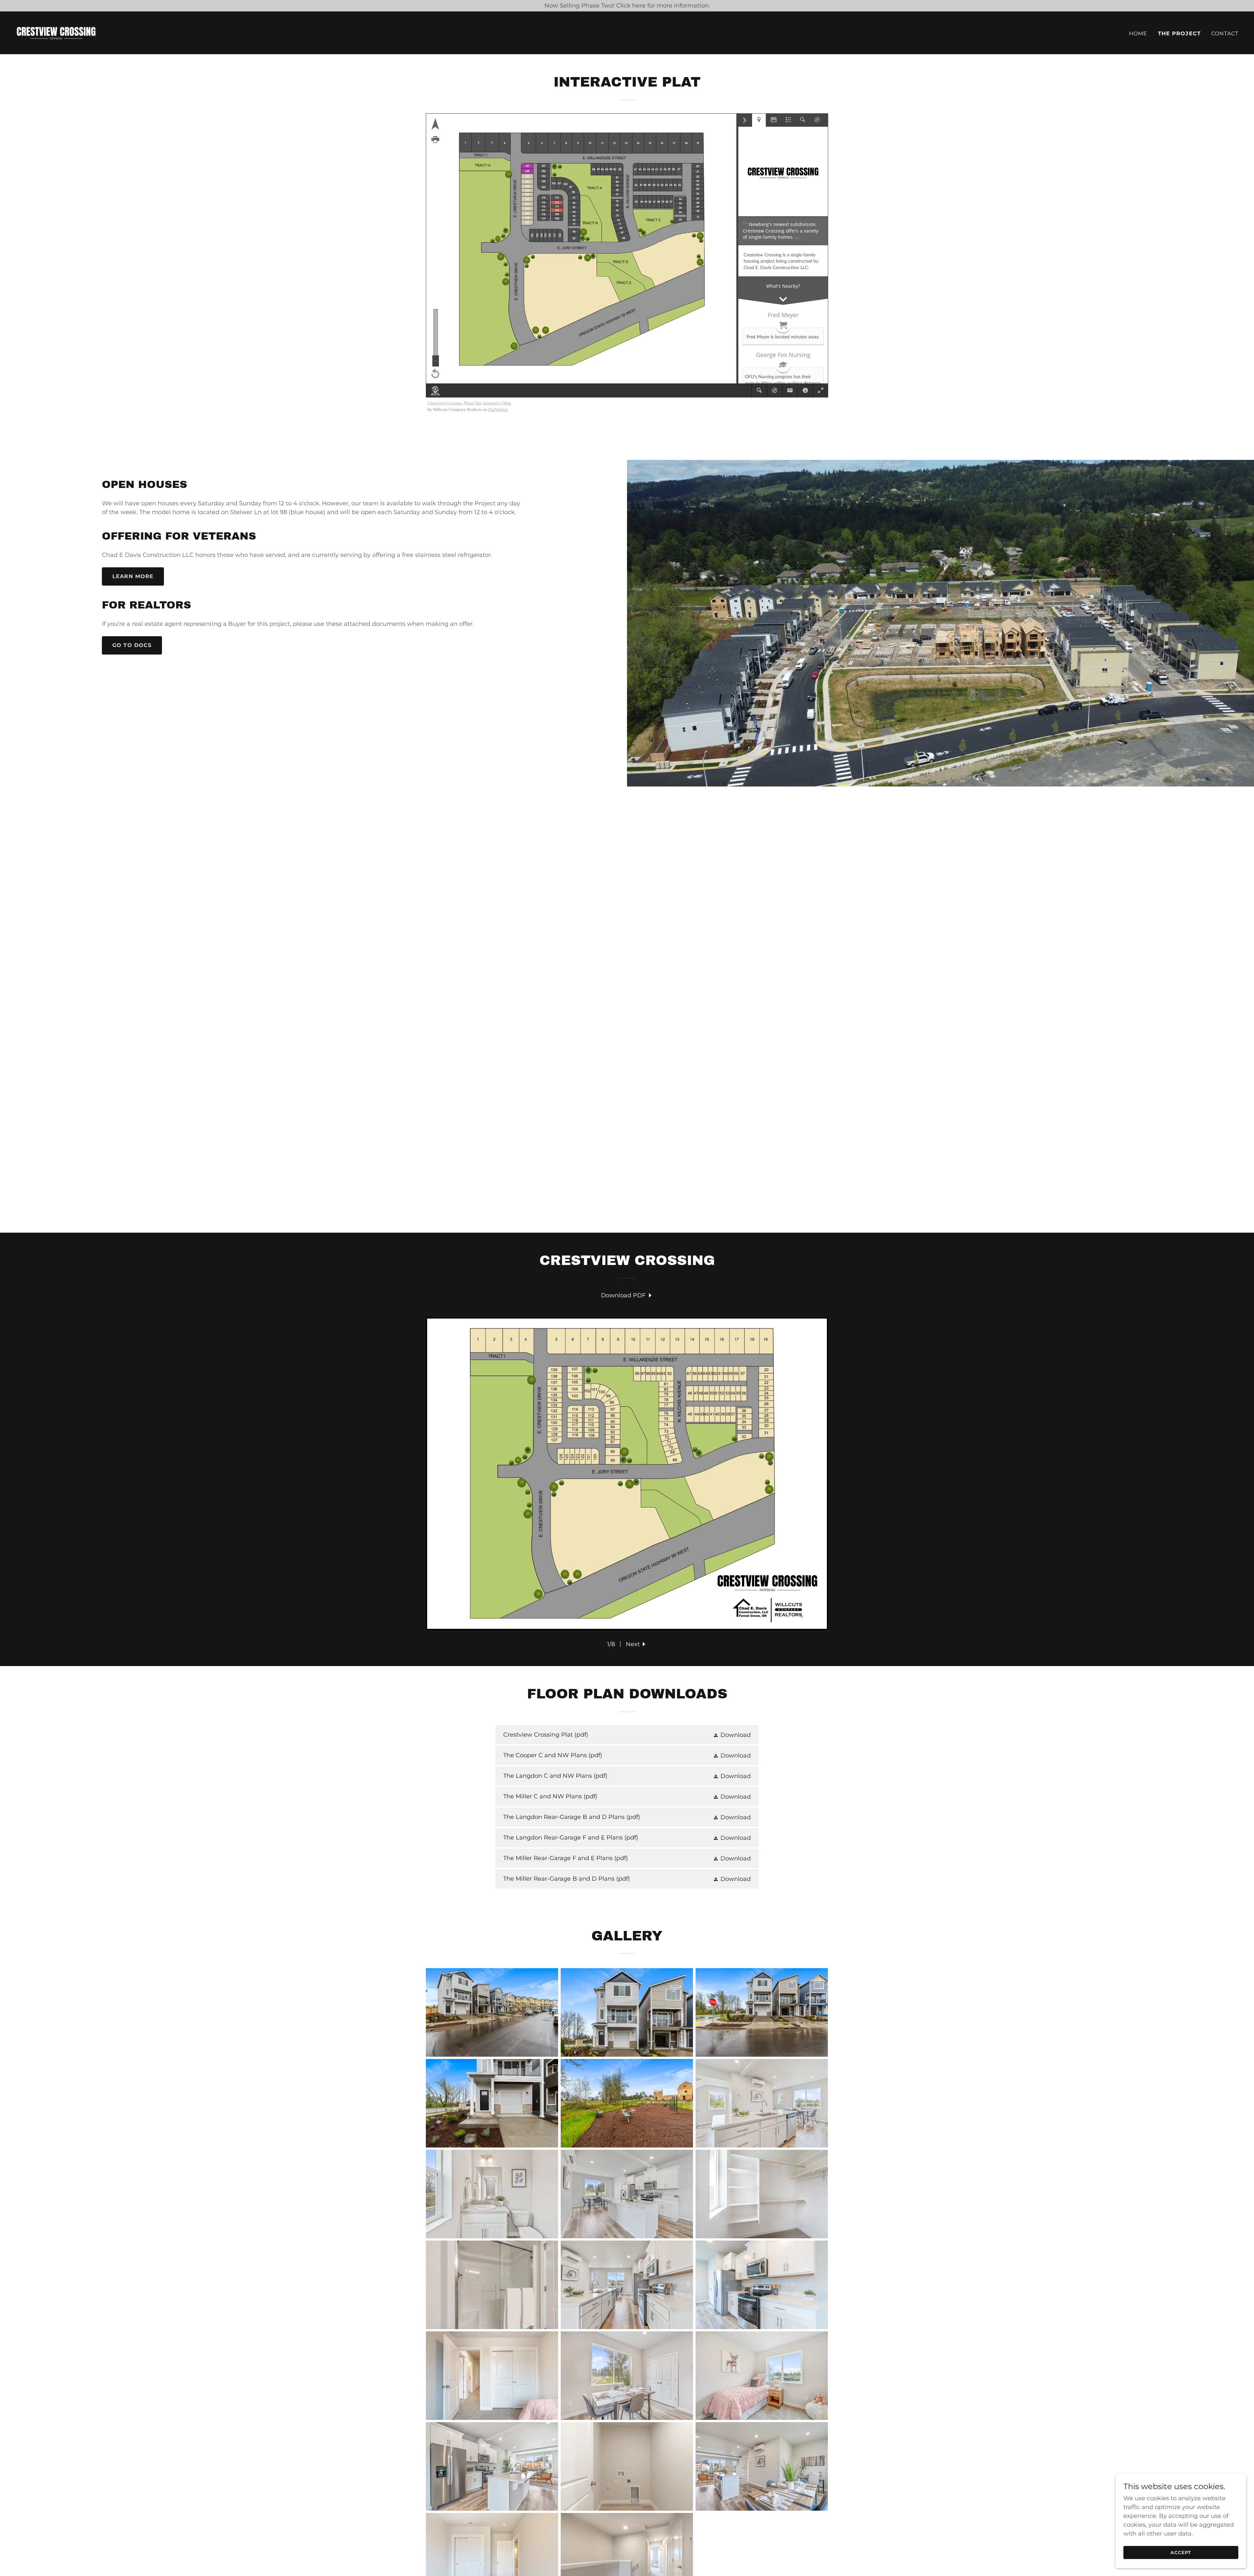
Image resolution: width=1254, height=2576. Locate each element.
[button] (636, 1644)
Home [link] (1138, 33)
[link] (56, 32)
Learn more (133, 576)
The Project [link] (1180, 33)
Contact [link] (1225, 33)
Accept (1181, 2552)
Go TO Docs (132, 645)
